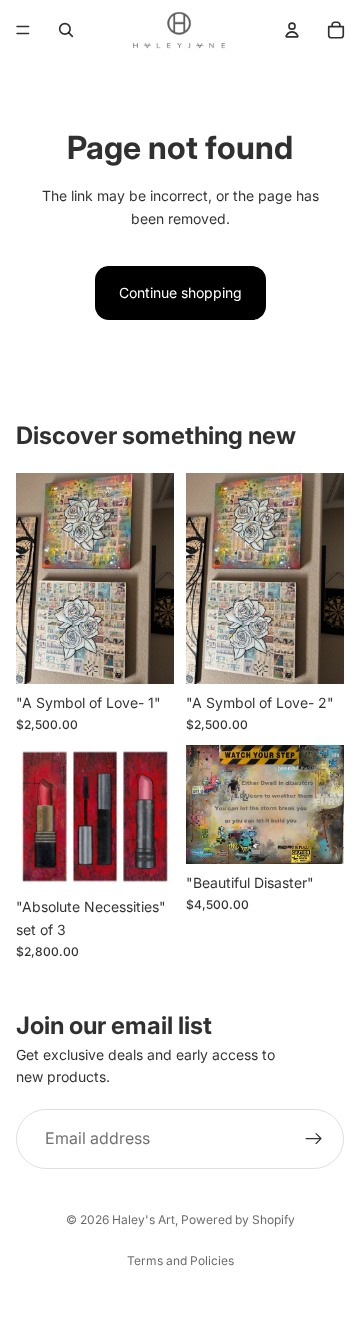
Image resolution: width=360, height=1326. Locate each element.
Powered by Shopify (238, 1219)
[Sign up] (314, 1139)
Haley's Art (143, 1219)
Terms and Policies (180, 1260)
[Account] (292, 30)
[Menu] (23, 30)
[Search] (66, 30)
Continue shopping (180, 292)
